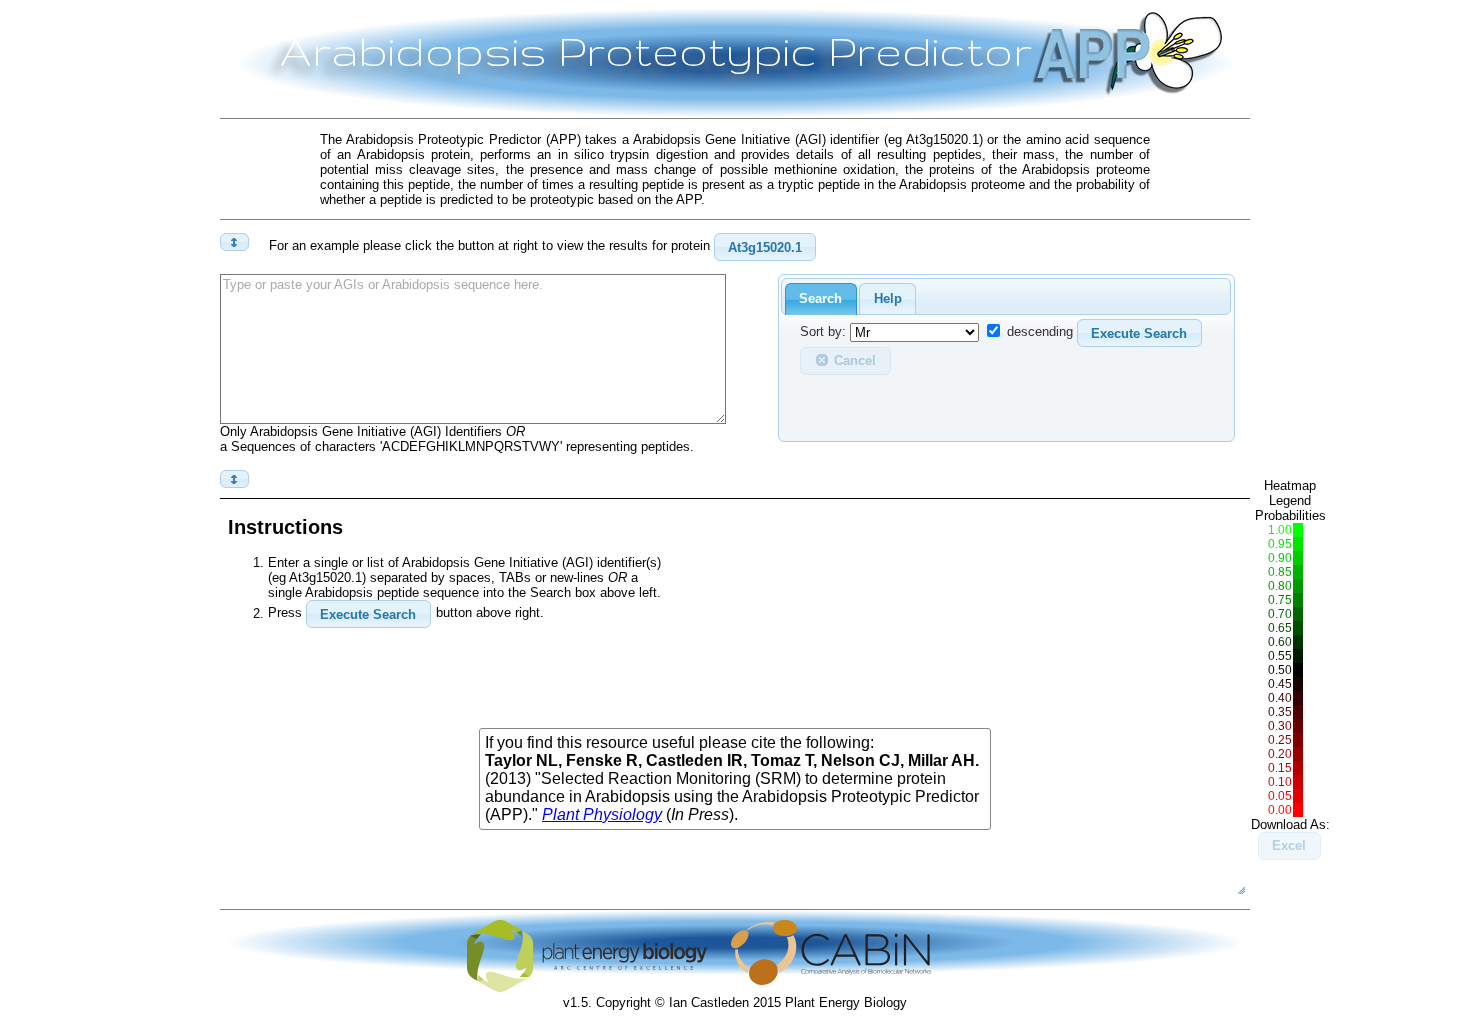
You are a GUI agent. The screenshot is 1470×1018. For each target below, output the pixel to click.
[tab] (821, 299)
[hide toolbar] (234, 479)
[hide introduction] (234, 242)
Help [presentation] (888, 298)
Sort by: (823, 332)
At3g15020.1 (765, 247)
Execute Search (1139, 333)
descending (1040, 332)
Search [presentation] (820, 298)
